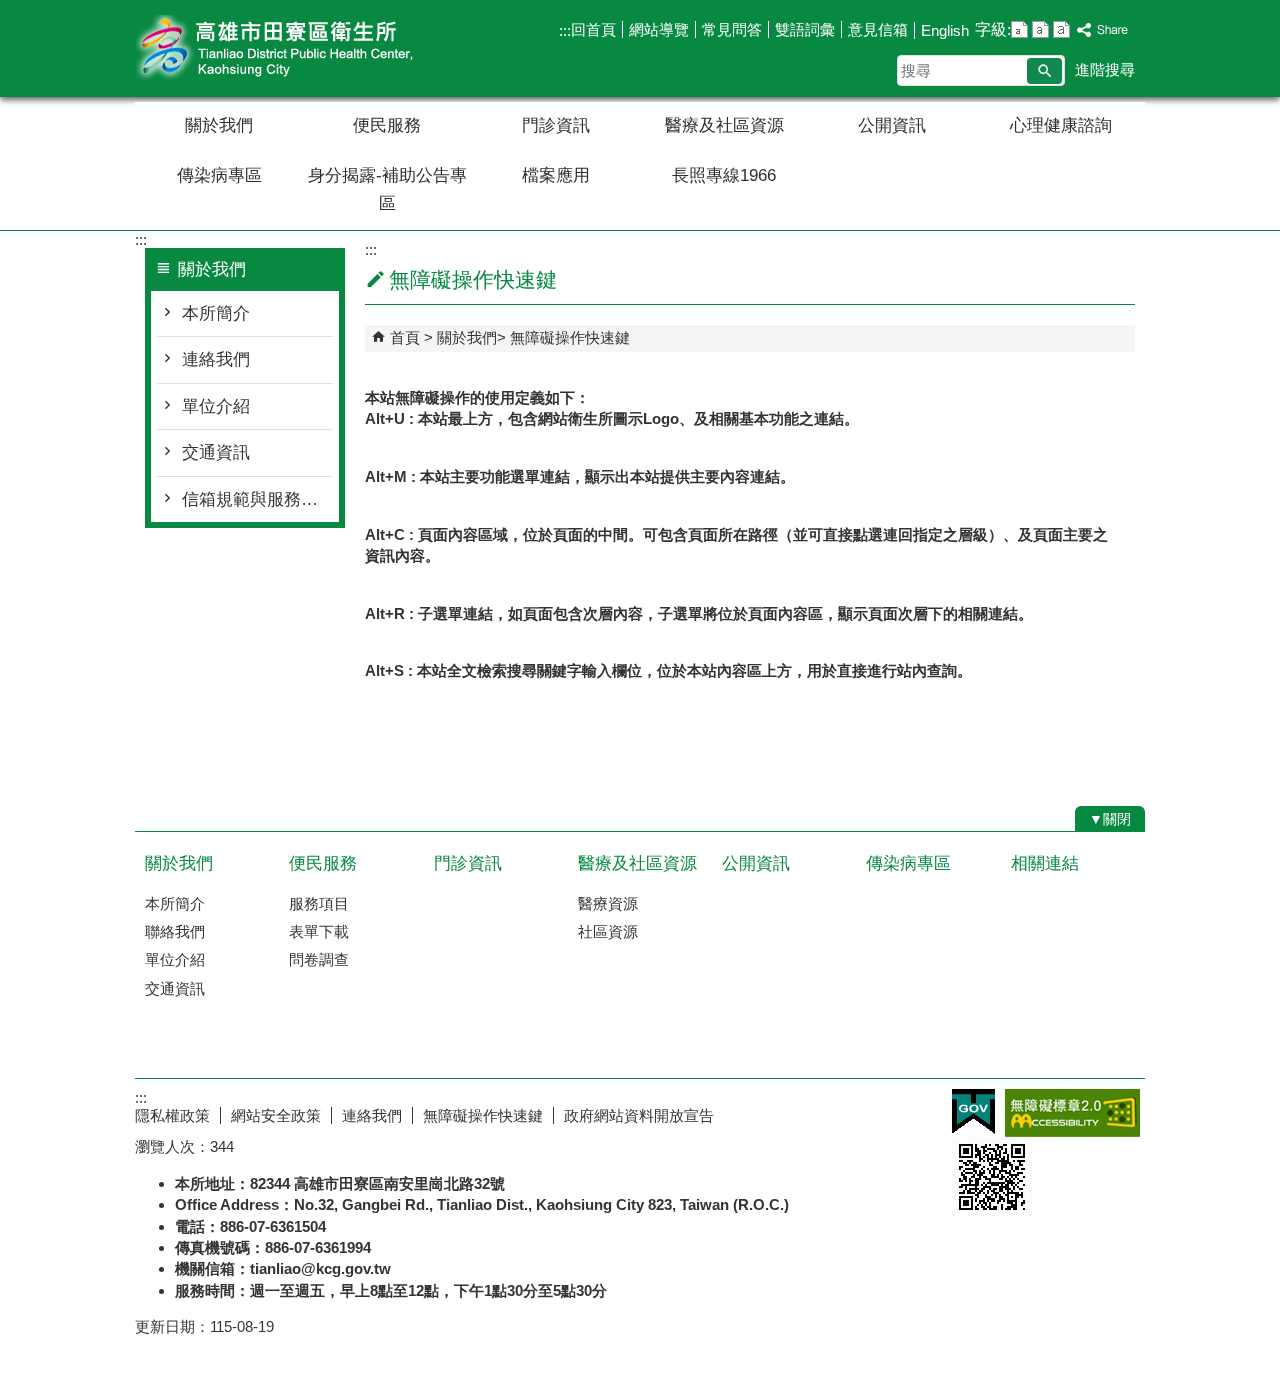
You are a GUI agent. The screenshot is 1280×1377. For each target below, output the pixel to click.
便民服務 (387, 125)
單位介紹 (216, 406)
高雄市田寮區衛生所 (304, 48)
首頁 (405, 337)
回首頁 (593, 29)
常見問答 (732, 29)
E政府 (973, 1111)
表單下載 (319, 931)
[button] (1044, 71)
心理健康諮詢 (1061, 125)
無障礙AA (1072, 1113)
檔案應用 (556, 175)
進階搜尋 (1105, 69)
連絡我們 (216, 359)
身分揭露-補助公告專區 (387, 189)
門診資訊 (556, 125)
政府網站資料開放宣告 (639, 1115)
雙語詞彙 (805, 29)
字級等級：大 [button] (1061, 29)
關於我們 (219, 125)
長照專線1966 (724, 175)
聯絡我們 (175, 931)
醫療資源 (608, 903)
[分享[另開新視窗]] (1103, 30)
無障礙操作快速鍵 (570, 337)
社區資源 (608, 931)
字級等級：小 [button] (1019, 29)
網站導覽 (659, 29)
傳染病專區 (219, 175)
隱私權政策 (172, 1115)
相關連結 (1045, 863)
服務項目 (319, 903)
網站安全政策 (276, 1115)
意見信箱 (878, 29)
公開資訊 (892, 125)
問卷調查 (319, 959)
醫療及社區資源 (724, 125)
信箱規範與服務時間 (257, 499)
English (945, 30)
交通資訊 (216, 452)
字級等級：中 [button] (1040, 29)
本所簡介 (216, 313)
